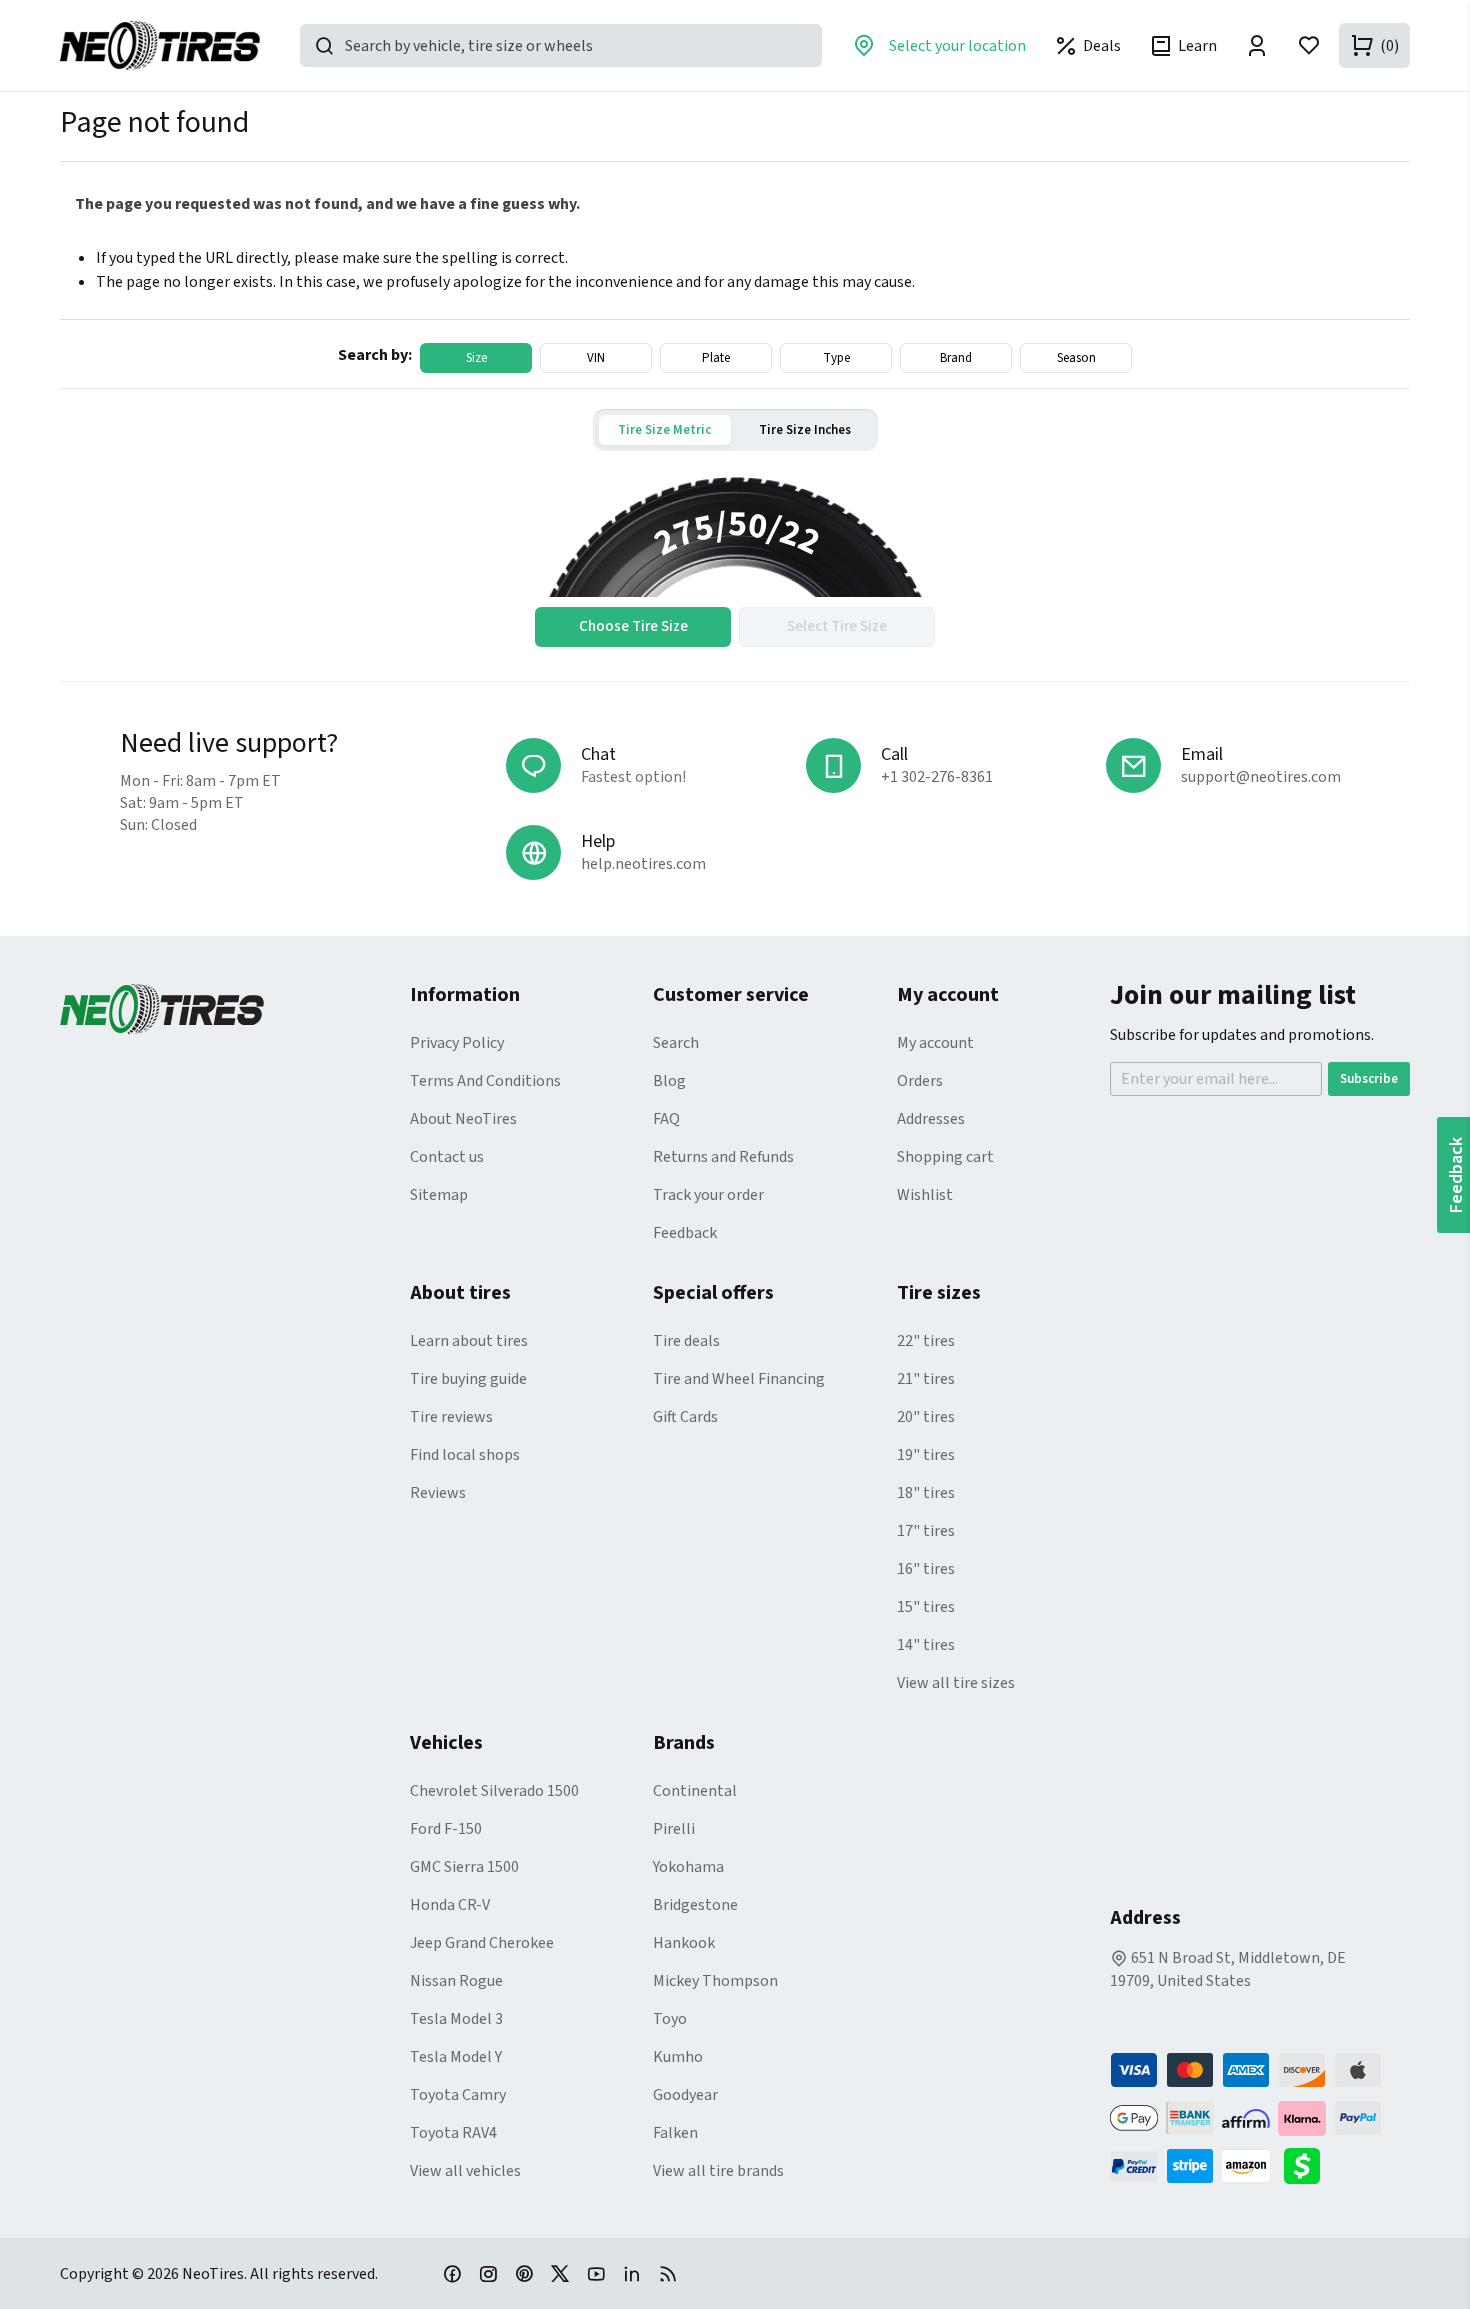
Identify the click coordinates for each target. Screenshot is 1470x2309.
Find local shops (465, 1455)
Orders (920, 1081)
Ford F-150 (446, 1829)
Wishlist (925, 1195)
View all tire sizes (956, 1683)
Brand (956, 358)
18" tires (926, 1493)
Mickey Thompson (715, 1981)
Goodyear (685, 2095)
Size (476, 358)
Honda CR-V (450, 1905)
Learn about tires (469, 1341)
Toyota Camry (458, 2095)
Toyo (670, 2019)
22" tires (926, 1341)
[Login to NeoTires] (1257, 45)
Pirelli (674, 1829)
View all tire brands (718, 2171)
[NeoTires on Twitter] (560, 2273)
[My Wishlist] (1309, 45)
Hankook (684, 1943)
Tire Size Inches (805, 430)
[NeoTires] (235, 1009)
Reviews (438, 1493)
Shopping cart (945, 1157)
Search (676, 1043)
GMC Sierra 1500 (464, 1867)
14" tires (926, 1645)
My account (935, 1043)
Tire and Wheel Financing (739, 1379)
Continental (695, 1791)
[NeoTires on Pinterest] (524, 2273)
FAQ (666, 1119)
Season (1076, 358)
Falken (675, 2133)
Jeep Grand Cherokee (482, 1943)
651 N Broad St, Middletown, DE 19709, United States (1228, 1969)
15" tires (926, 1607)
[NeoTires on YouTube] (596, 2273)
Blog (669, 1081)
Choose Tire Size (633, 626)
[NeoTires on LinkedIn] (632, 2273)
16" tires (926, 1569)
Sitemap (439, 1195)
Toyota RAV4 (453, 2133)
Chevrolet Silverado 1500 (494, 1791)
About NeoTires (463, 1119)
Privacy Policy (457, 1043)
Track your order (708, 1195)
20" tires (926, 1417)
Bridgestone (695, 1905)
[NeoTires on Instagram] (488, 2273)
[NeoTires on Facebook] (452, 2273)
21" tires (926, 1379)
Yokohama (688, 1867)
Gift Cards (685, 1417)
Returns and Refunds (723, 1157)
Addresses (931, 1119)
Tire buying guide (468, 1379)
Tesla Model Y (456, 2057)
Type (836, 358)
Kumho (678, 2057)
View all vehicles (465, 2171)
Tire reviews (451, 1417)
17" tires (926, 1531)
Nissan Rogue (456, 1981)
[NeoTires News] (668, 2273)
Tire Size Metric (664, 430)
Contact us (447, 1157)
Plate (716, 358)
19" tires (926, 1455)
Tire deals (686, 1341)
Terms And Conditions (485, 1081)
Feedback (685, 1233)
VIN (596, 358)
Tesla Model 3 (456, 2019)
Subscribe (1369, 1079)
